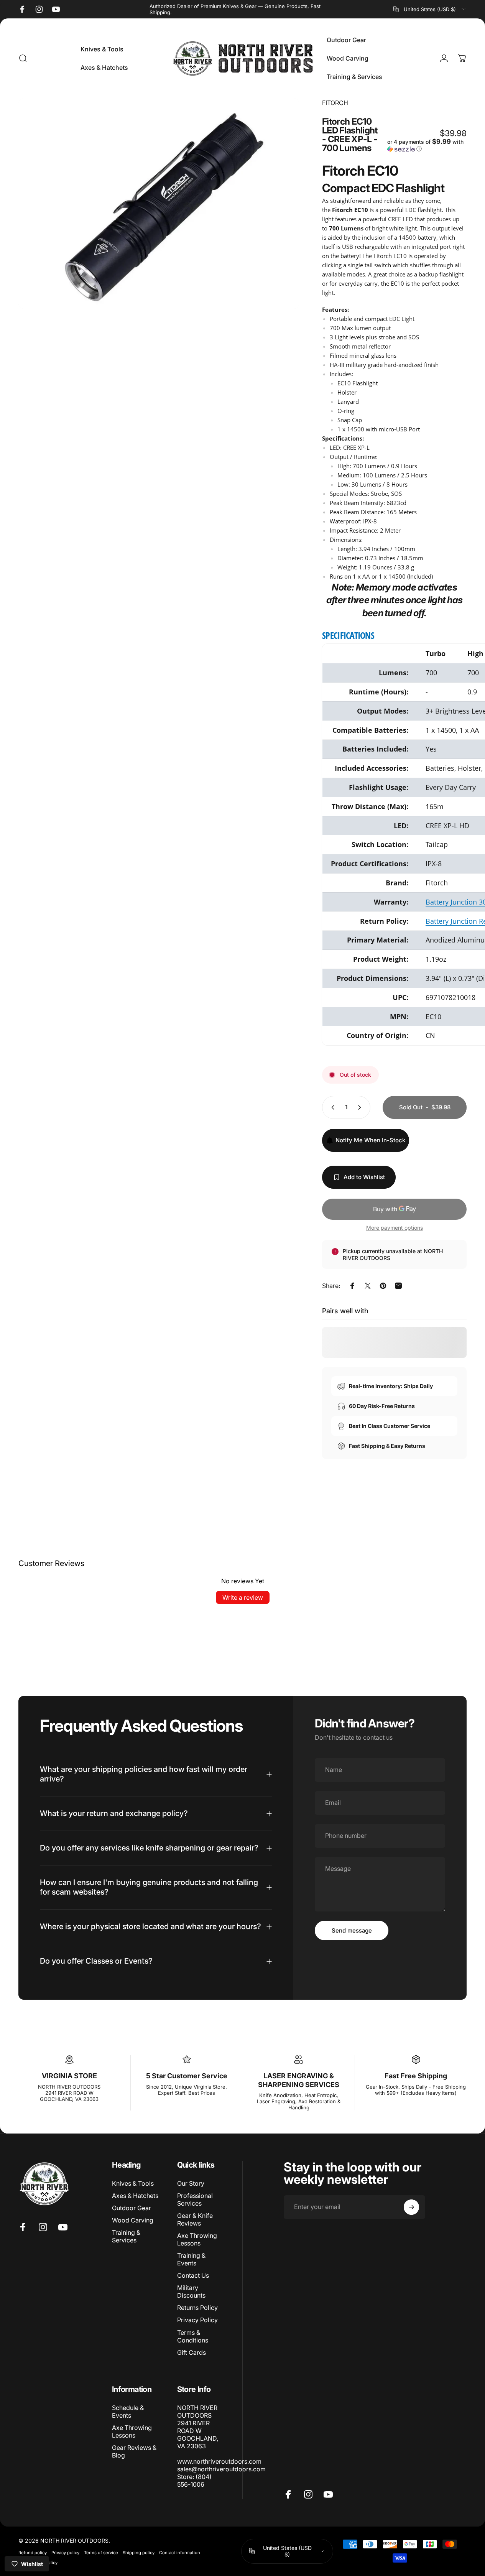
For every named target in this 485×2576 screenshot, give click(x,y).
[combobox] (430, 9)
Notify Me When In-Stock (370, 1140)
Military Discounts (191, 2292)
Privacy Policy (197, 2320)
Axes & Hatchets (135, 2196)
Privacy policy (65, 2553)
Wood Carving (133, 2220)
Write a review (243, 1597)
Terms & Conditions (193, 2336)
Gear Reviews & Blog (134, 2451)
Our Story (191, 2183)
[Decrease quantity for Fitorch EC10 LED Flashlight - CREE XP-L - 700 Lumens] (331, 1107)
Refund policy (33, 2553)
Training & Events (191, 2259)
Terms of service (101, 2553)
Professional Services (195, 2199)
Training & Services (126, 2236)
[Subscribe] (411, 2207)
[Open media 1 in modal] (159, 203)
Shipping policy (139, 2553)
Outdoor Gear (132, 2208)
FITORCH (335, 103)
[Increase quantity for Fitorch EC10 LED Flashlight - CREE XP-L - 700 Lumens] (361, 1107)
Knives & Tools (133, 2183)
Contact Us (193, 2275)
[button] (427, 145)
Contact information (180, 2553)
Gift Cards (192, 2352)
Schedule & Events (128, 2412)
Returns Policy (197, 2308)
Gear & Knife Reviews (195, 2219)
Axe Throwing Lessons (197, 2239)
